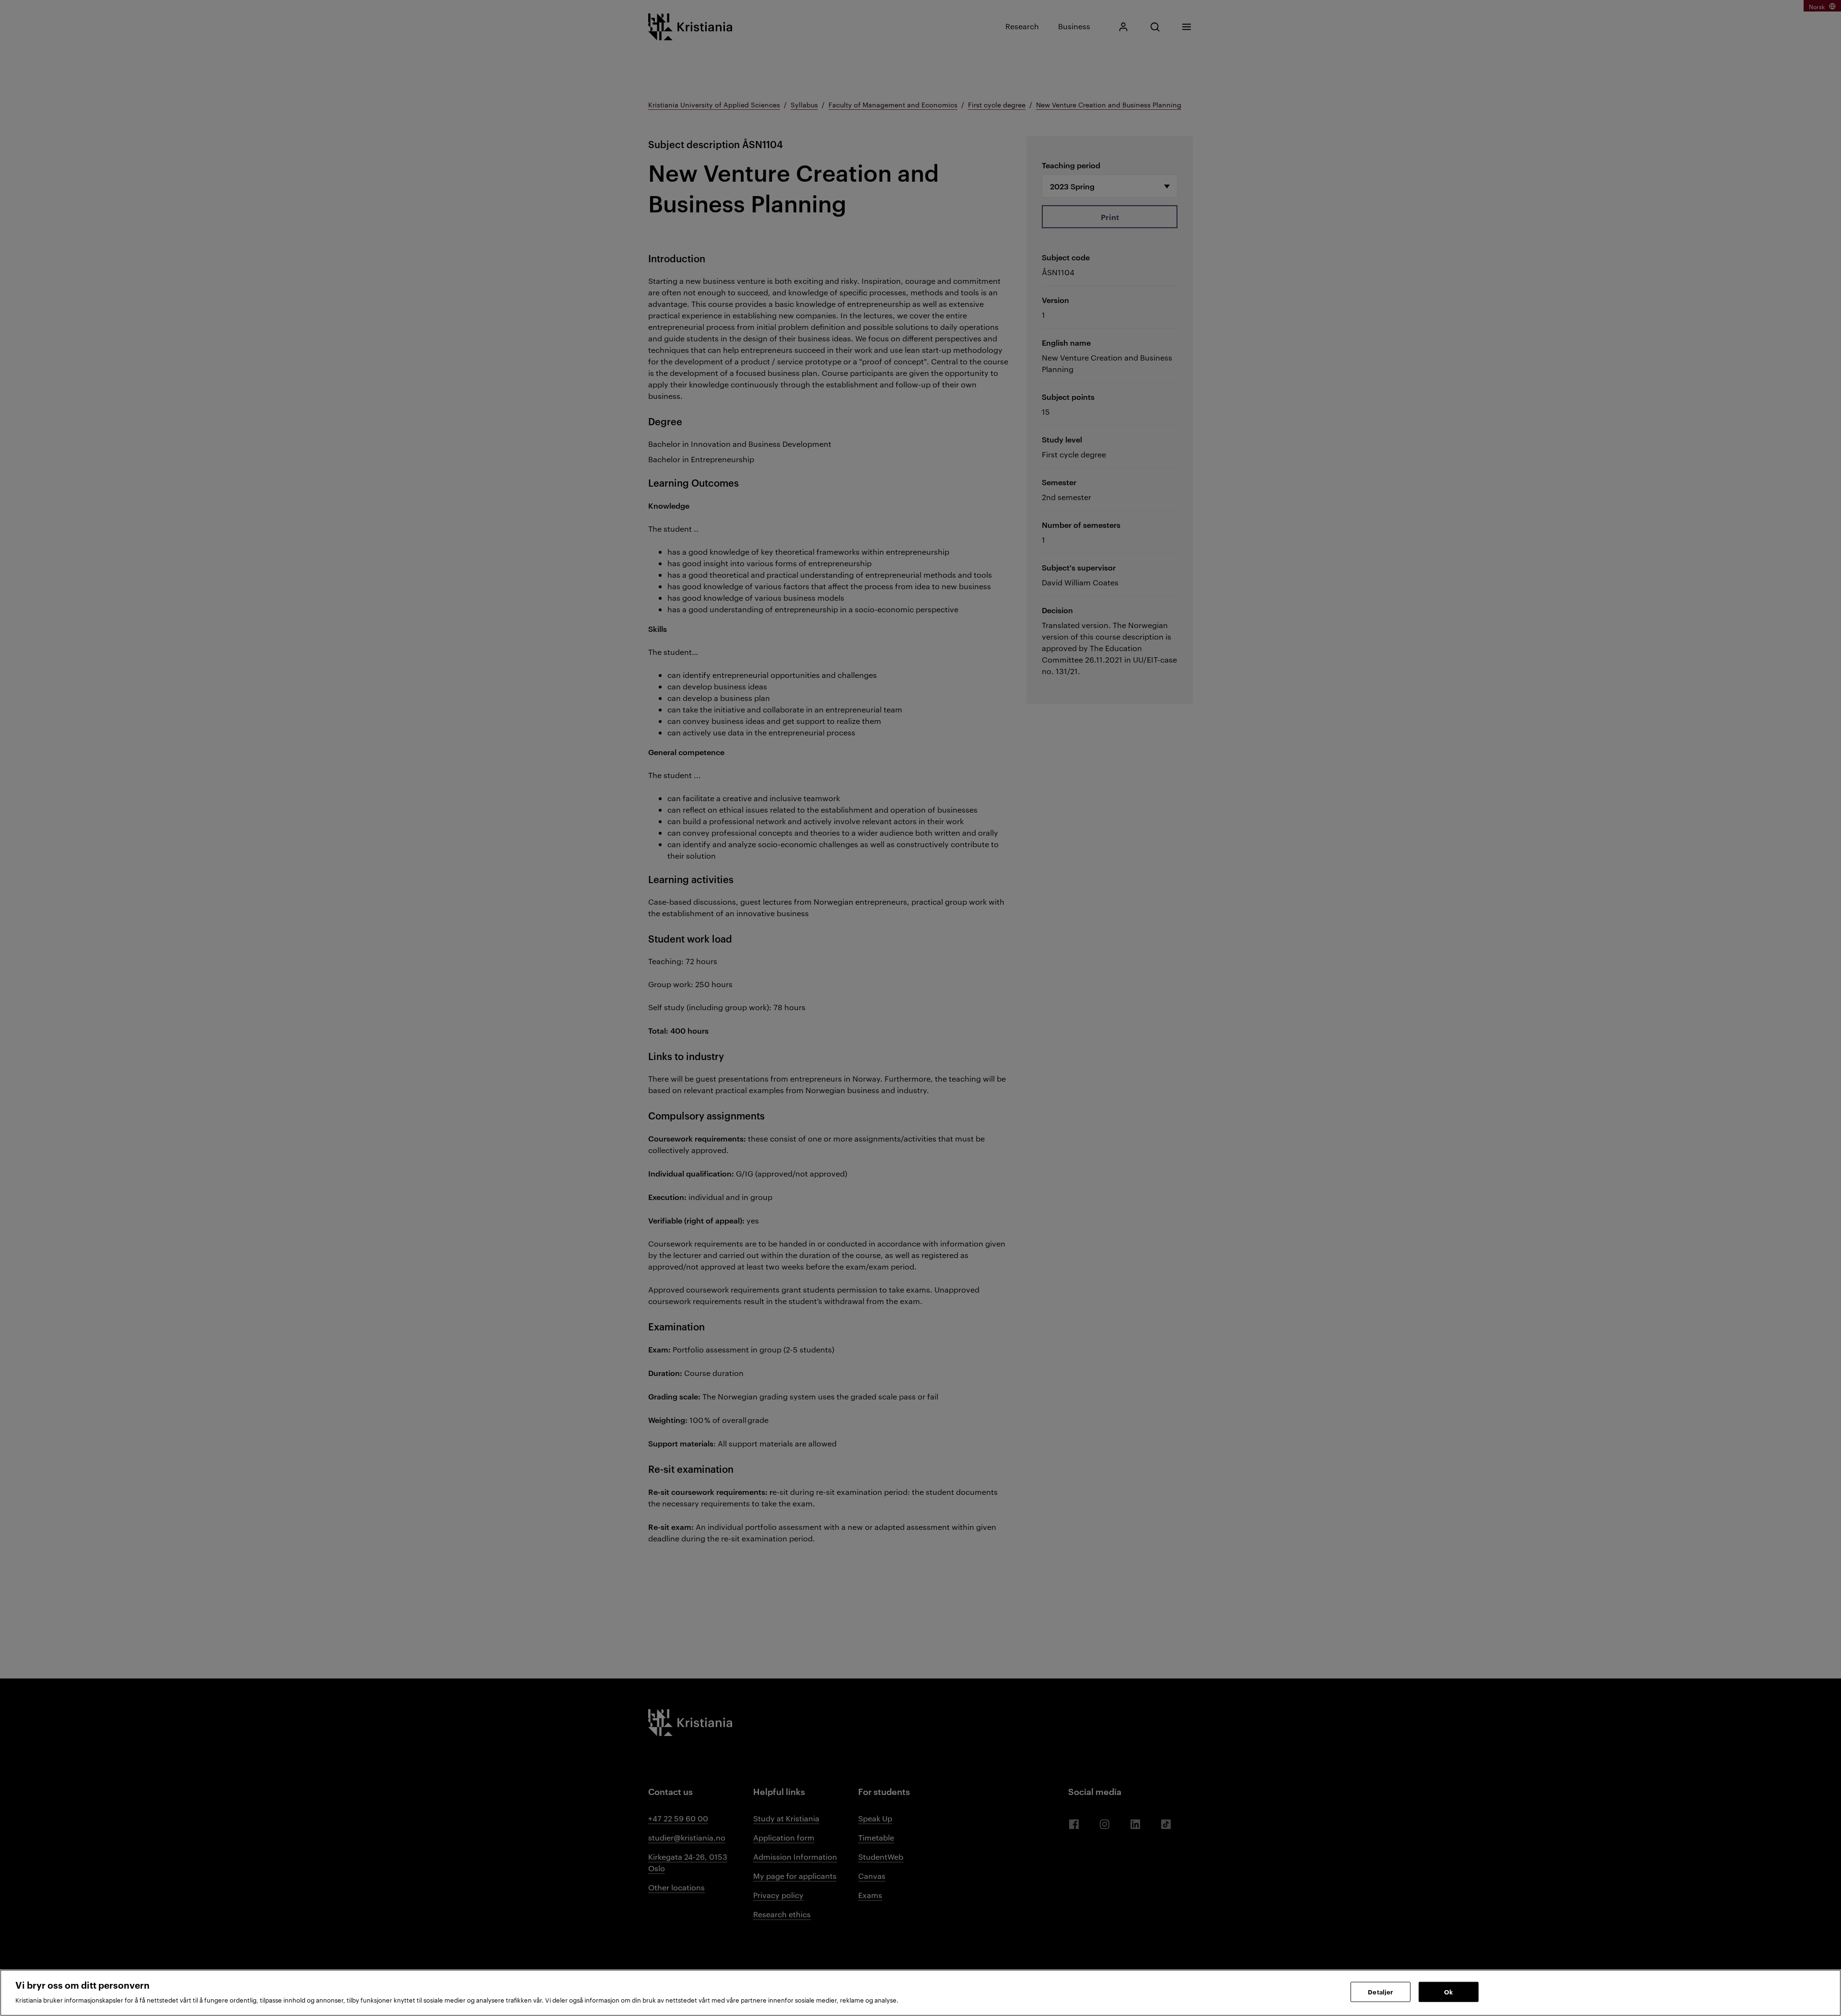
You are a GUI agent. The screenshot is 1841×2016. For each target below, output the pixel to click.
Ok (1448, 1992)
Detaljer (1380, 1992)
